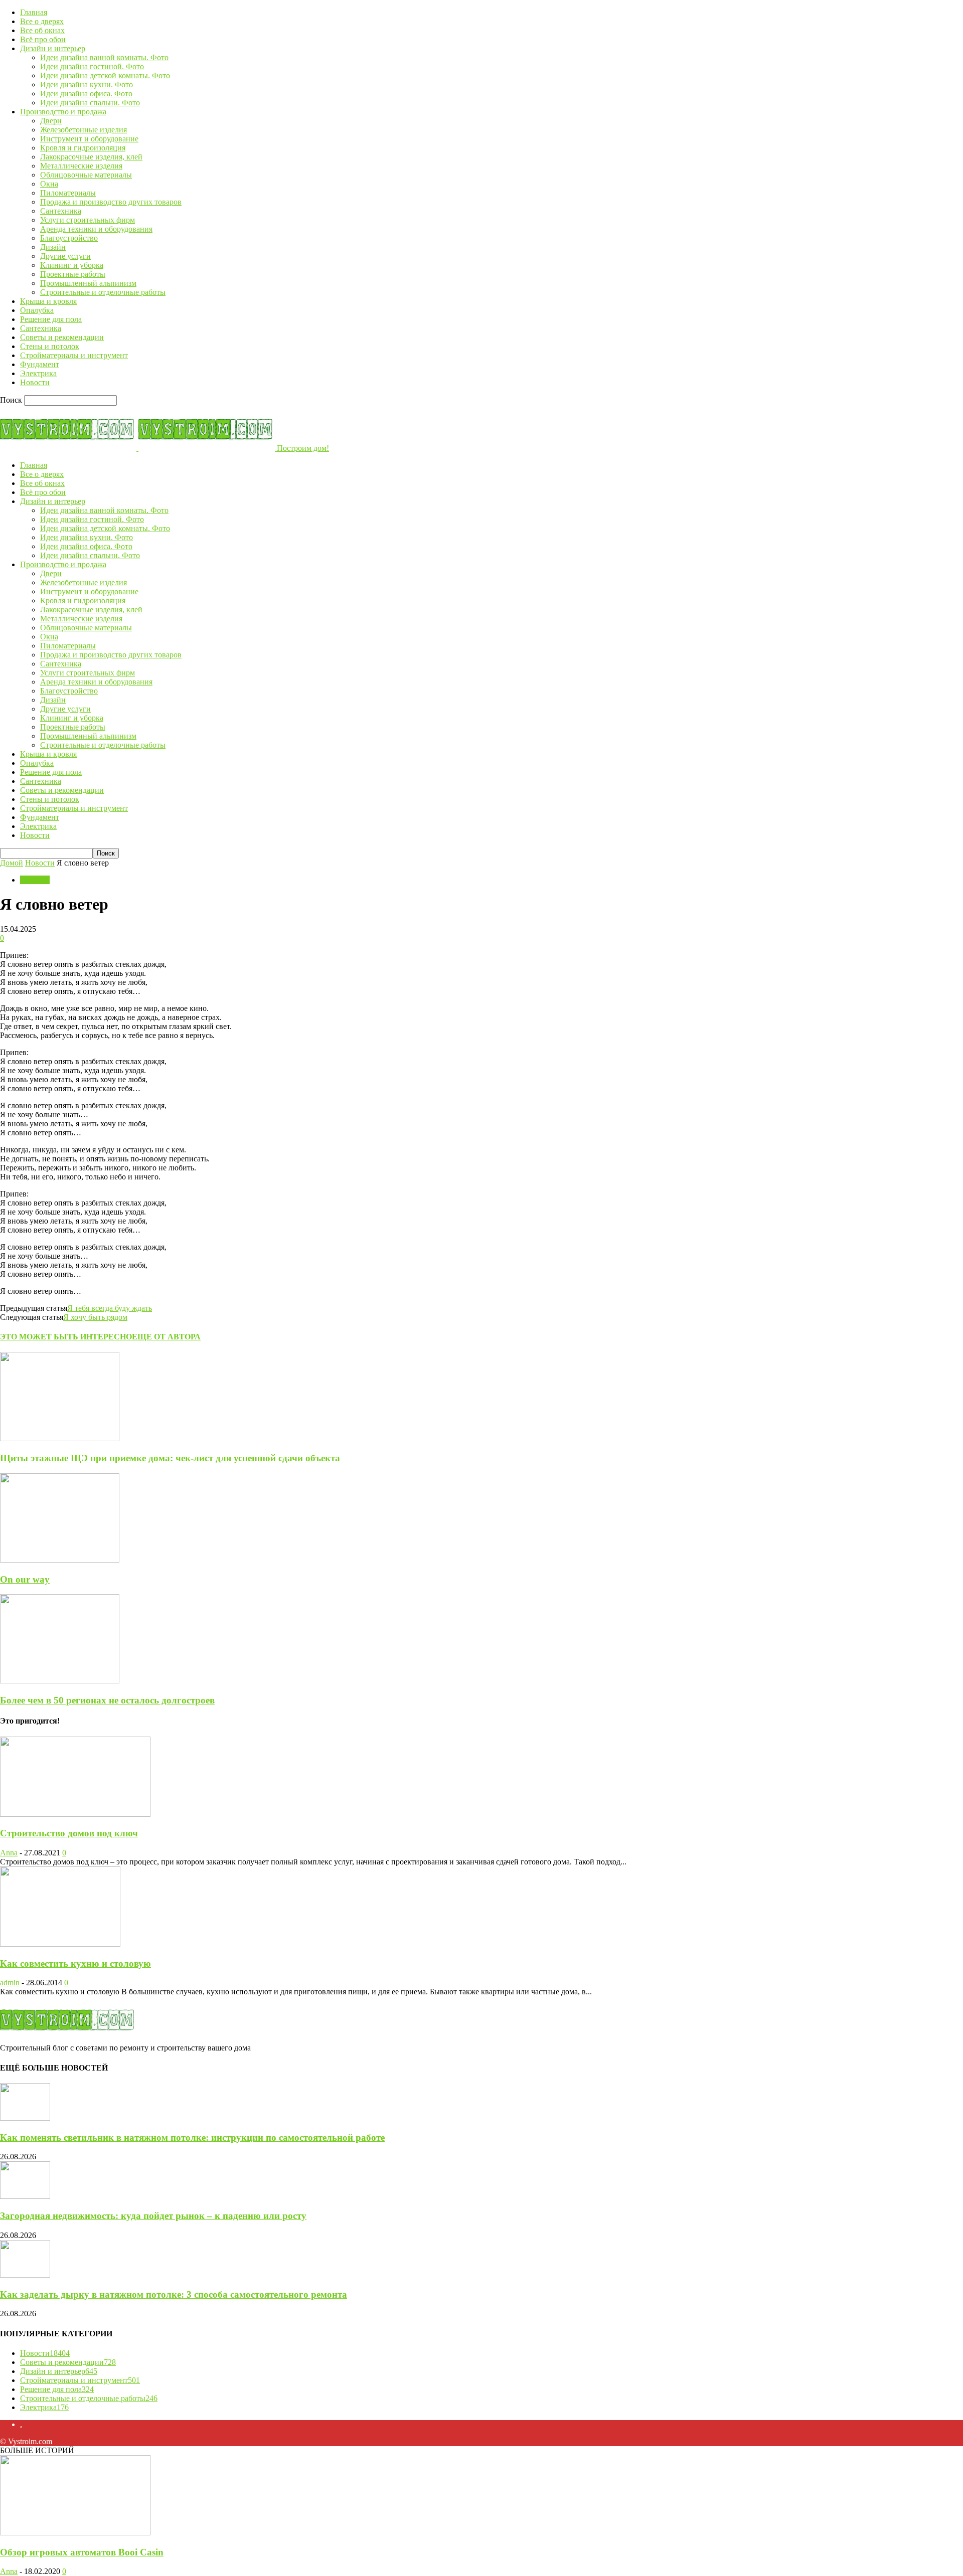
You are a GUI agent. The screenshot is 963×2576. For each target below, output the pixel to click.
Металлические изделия (81, 166)
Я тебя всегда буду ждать (110, 1308)
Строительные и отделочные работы (103, 292)
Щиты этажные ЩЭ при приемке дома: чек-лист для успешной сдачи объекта (170, 1458)
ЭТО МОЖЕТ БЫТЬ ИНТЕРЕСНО (66, 1337)
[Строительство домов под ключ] (75, 1814)
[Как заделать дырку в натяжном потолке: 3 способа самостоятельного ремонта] (25, 2275)
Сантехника (61, 211)
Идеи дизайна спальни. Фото (90, 103)
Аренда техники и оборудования (96, 229)
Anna (9, 1853)
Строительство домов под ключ (69, 1833)
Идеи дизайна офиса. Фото (86, 94)
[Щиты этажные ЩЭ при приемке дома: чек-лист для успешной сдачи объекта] (60, 1438)
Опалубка (37, 310)
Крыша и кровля (48, 301)
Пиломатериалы (68, 193)
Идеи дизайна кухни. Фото (87, 84)
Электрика (38, 373)
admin (10, 1983)
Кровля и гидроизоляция (83, 148)
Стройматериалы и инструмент (74, 355)
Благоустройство (69, 238)
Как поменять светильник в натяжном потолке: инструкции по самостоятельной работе (192, 2137)
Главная (34, 12)
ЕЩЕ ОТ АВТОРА (166, 1337)
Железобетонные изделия (84, 130)
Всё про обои (43, 39)
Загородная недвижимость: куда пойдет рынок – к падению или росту (153, 2216)
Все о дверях (42, 21)
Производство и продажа (63, 112)
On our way (25, 1579)
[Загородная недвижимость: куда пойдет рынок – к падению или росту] (25, 2196)
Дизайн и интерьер (53, 48)
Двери (51, 121)
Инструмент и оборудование (89, 139)
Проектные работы (73, 274)
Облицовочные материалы (86, 175)
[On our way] (60, 1560)
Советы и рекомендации (62, 337)
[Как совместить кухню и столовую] (60, 1944)
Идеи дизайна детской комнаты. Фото (105, 75)
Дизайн (53, 247)
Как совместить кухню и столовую (75, 1963)
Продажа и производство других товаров (111, 202)
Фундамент (40, 364)
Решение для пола (51, 319)
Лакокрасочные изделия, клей (91, 157)
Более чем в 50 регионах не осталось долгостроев (107, 1700)
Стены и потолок (50, 346)
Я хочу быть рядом (95, 1317)
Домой (12, 863)
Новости (35, 382)
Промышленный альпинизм (88, 283)
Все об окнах (42, 30)
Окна (49, 184)
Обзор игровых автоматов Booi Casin (82, 2552)
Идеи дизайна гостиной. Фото (92, 66)
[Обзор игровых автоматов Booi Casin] (75, 2533)
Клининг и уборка (72, 265)
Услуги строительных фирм (88, 220)
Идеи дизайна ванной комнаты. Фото (104, 57)
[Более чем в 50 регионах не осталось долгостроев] (60, 1681)
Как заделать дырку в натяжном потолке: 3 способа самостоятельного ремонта (174, 2294)
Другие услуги (65, 256)
